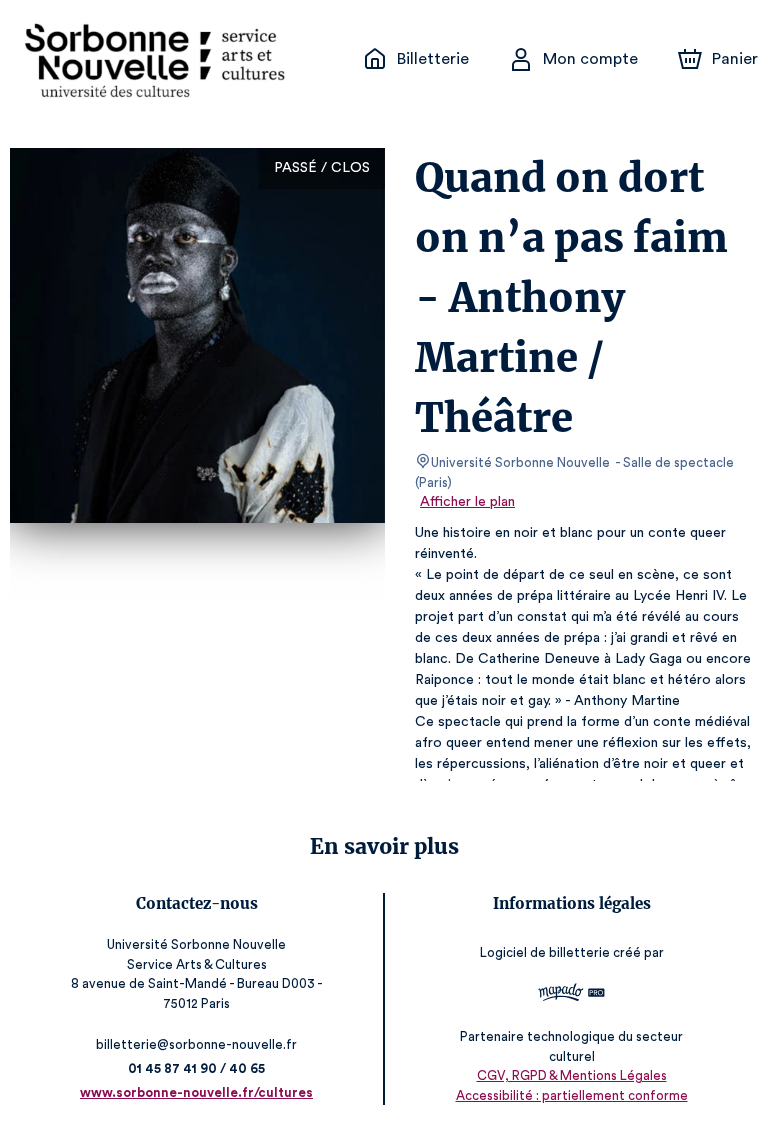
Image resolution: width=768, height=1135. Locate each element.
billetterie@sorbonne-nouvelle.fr (196, 1044)
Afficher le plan (467, 502)
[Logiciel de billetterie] (571, 995)
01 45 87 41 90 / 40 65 (196, 1068)
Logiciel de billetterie (545, 952)
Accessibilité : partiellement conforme (572, 1095)
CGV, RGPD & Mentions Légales (572, 1075)
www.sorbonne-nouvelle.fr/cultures (196, 1092)
